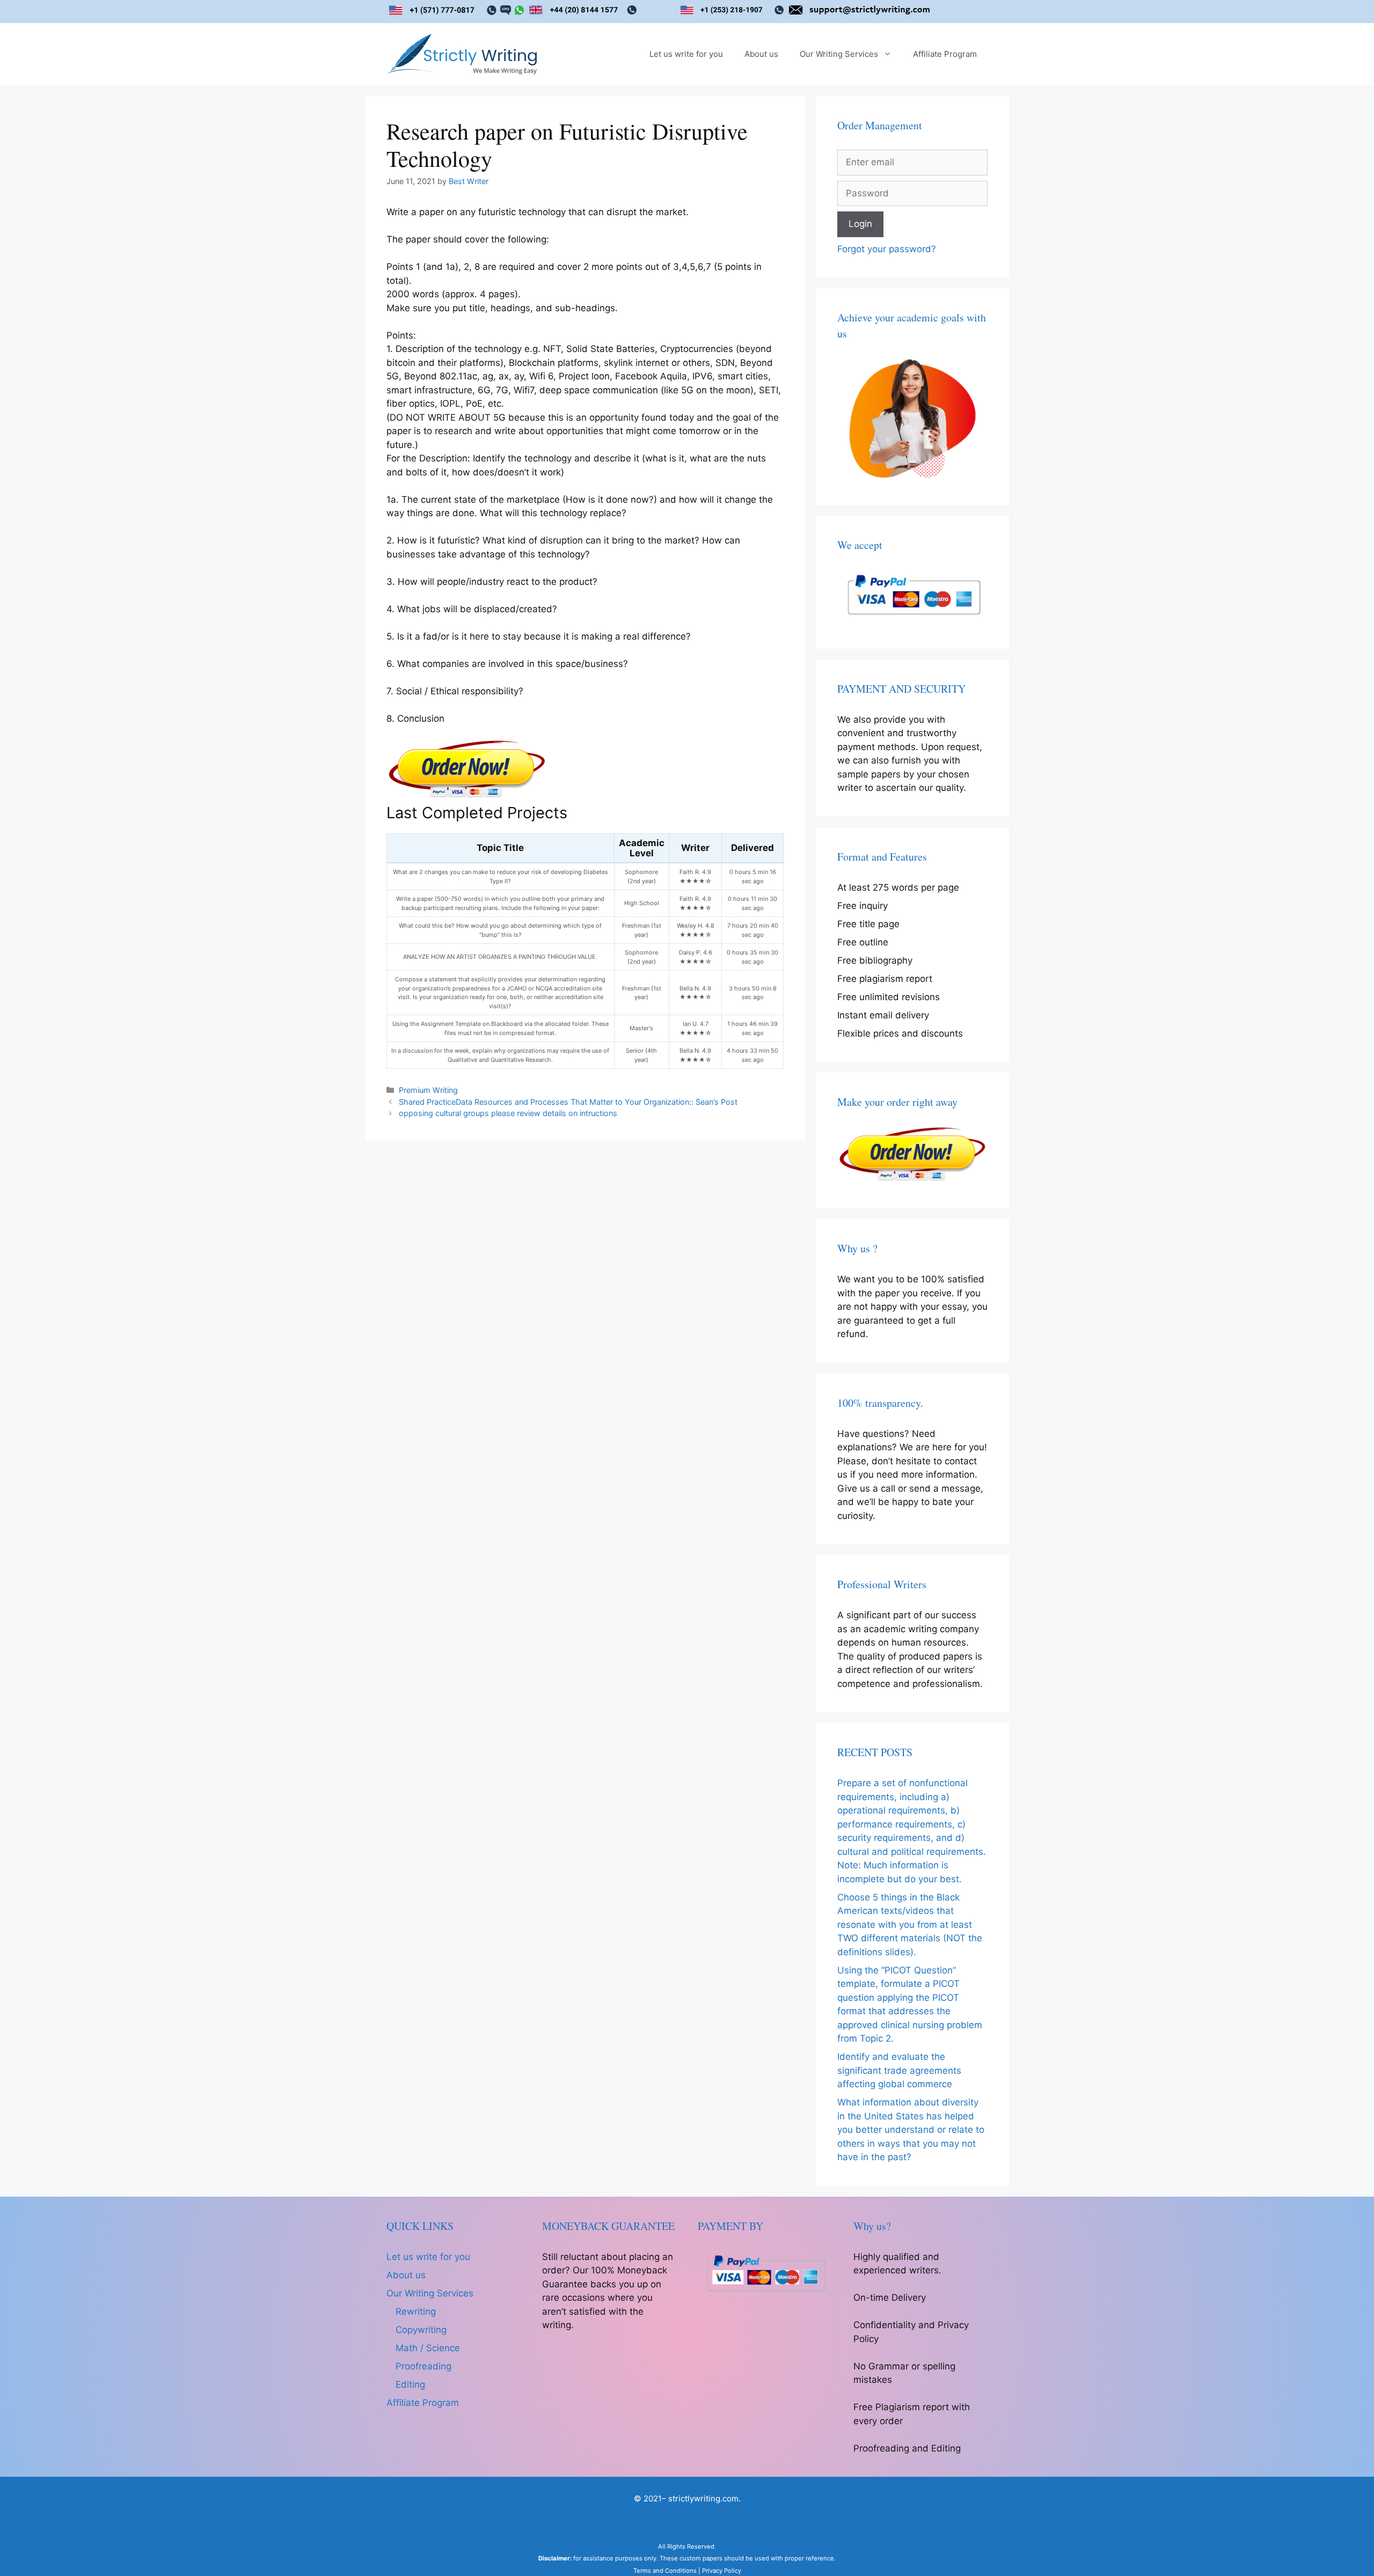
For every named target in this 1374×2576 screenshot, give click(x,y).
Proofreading (423, 2366)
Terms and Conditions (665, 2571)
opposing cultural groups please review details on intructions (508, 1113)
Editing (410, 2384)
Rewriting (416, 2311)
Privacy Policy (722, 2571)
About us (761, 54)
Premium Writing (428, 1090)
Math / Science (428, 2348)
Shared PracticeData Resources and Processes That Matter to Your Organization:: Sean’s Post (568, 1102)
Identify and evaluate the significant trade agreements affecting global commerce (899, 2070)
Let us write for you (686, 54)
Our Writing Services (839, 54)
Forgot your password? (887, 249)
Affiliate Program (945, 54)
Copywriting (421, 2330)
